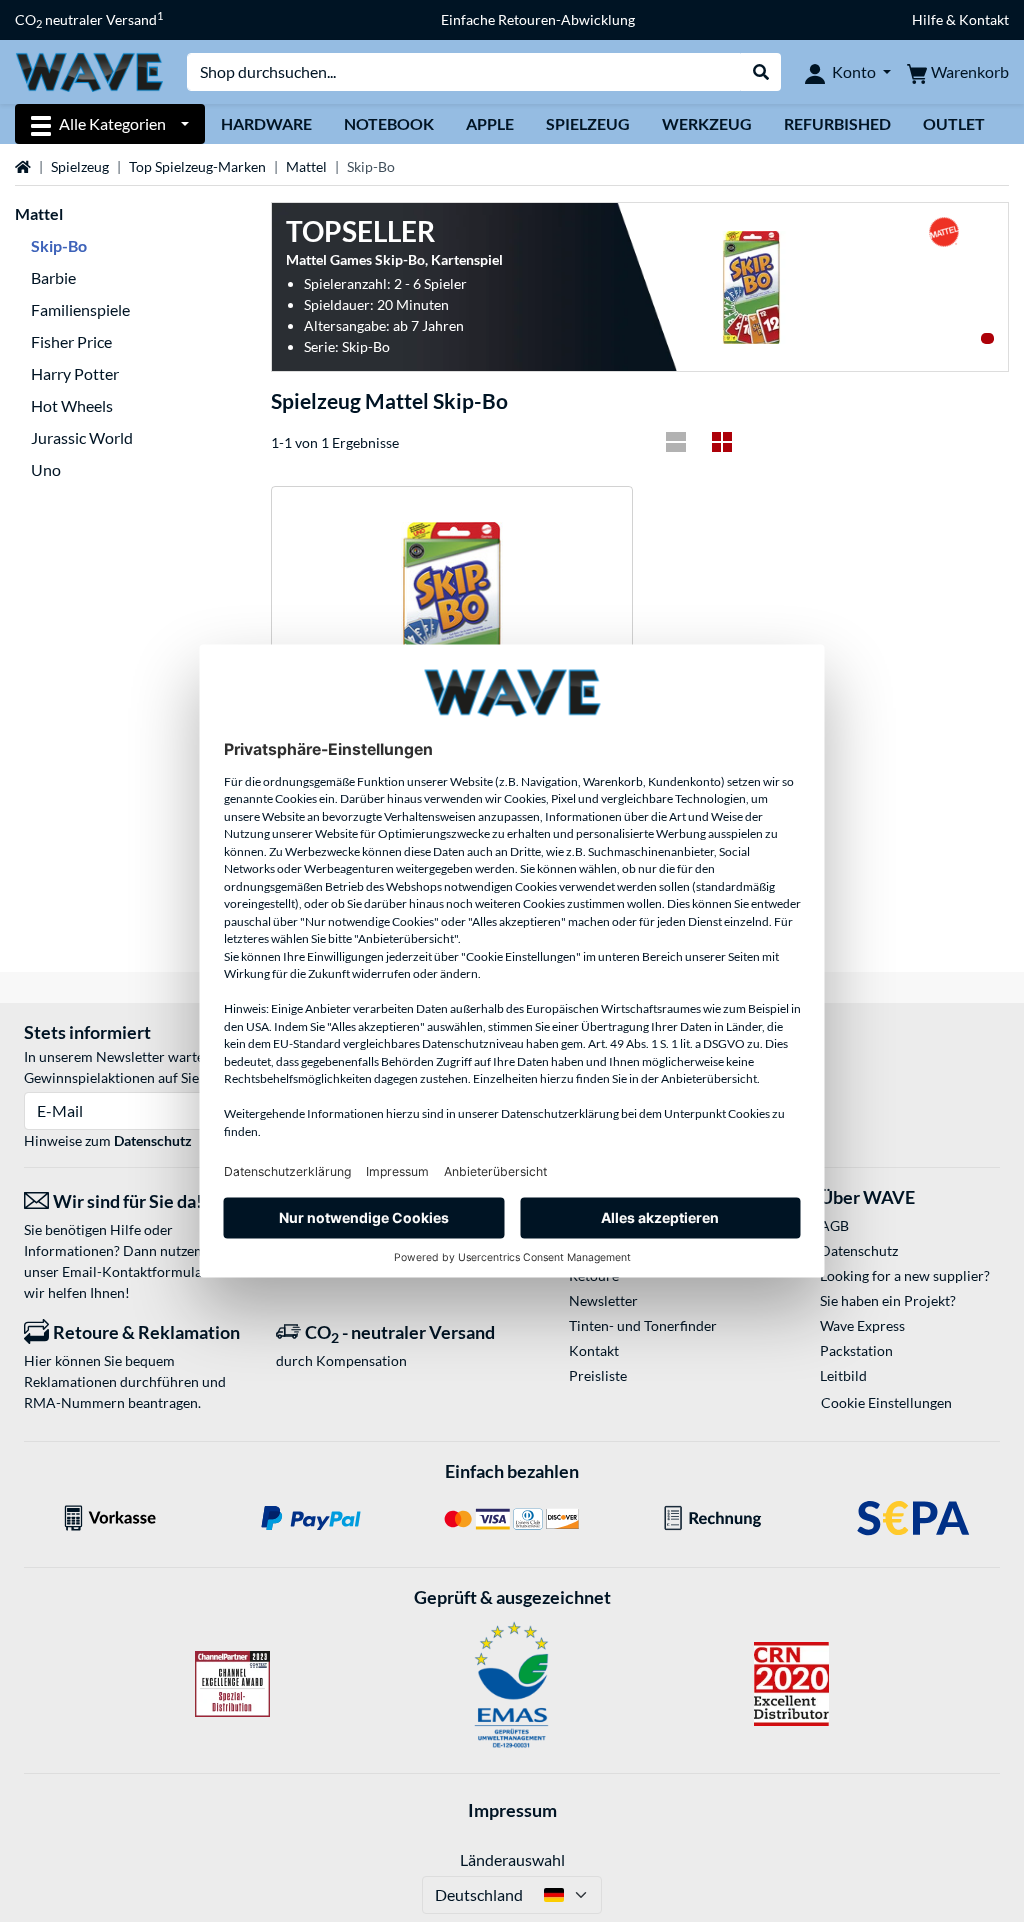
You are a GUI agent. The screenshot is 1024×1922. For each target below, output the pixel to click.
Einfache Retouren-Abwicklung (538, 19)
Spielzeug (588, 123)
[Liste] (676, 442)
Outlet (954, 123)
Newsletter (603, 1300)
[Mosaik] (722, 442)
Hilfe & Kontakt (960, 19)
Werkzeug (707, 123)
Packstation (856, 1350)
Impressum (512, 1810)
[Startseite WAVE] (89, 70)
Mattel (306, 166)
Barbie (53, 277)
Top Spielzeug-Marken (197, 166)
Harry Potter (75, 373)
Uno (46, 469)
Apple (490, 123)
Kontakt (594, 1350)
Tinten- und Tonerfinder (643, 1325)
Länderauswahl (512, 1859)
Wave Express (862, 1325)
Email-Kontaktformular (135, 1271)
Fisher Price (71, 341)
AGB (834, 1225)
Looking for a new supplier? (905, 1275)
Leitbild (843, 1375)
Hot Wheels (72, 405)
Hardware (266, 123)
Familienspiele (80, 309)
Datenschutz (153, 1140)
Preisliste (598, 1375)
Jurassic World (82, 437)
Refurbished (837, 123)
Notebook (389, 123)
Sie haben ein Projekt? (888, 1300)
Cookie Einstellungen (886, 1402)
